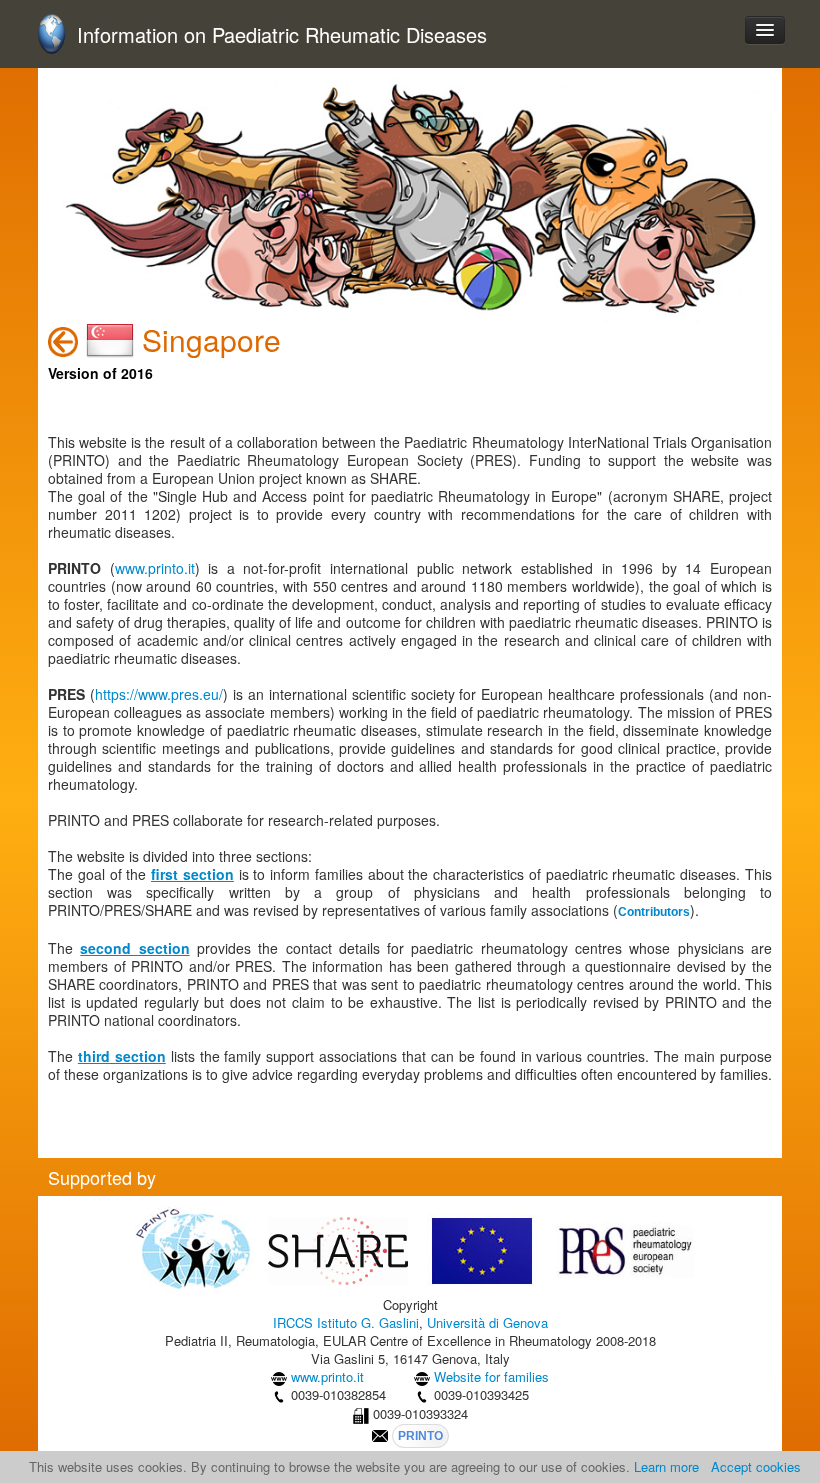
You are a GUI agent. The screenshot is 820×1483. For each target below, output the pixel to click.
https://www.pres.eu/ (159, 694)
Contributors (654, 912)
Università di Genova (487, 1322)
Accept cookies (756, 1466)
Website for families (491, 1376)
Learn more (666, 1466)
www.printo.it (155, 568)
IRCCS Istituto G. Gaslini (346, 1322)
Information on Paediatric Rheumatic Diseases (282, 35)
